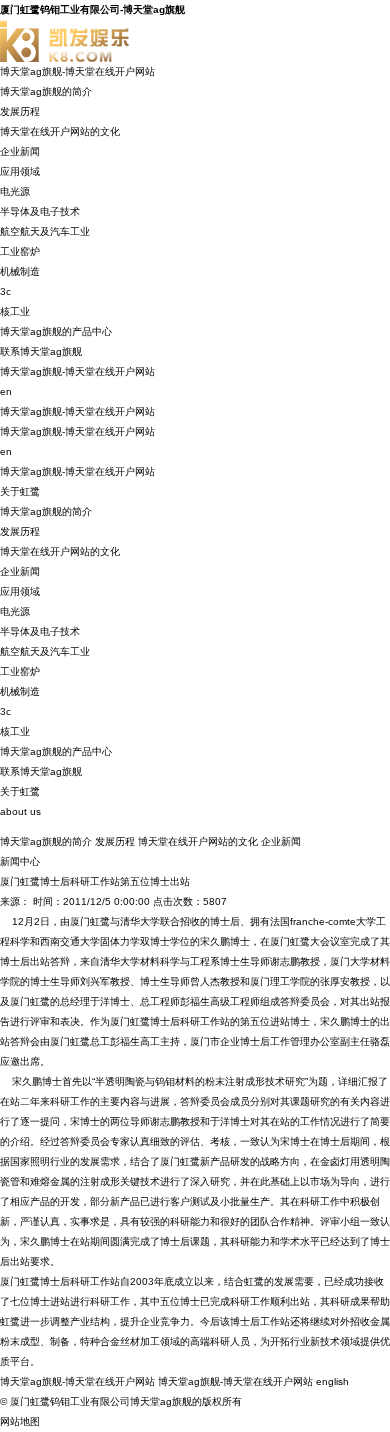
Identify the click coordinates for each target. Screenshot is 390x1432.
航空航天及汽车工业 (45, 231)
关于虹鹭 (20, 491)
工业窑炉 (20, 251)
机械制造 (20, 271)
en (6, 391)
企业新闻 (20, 151)
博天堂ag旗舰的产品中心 (56, 331)
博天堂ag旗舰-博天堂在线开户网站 (77, 71)
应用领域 (20, 171)
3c (5, 291)
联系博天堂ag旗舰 (41, 351)
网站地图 (20, 1421)
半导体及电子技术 (40, 211)
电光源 (15, 191)
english (332, 1381)
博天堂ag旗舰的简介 (46, 91)
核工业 (15, 311)
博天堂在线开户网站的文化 (60, 131)
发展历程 (20, 111)
